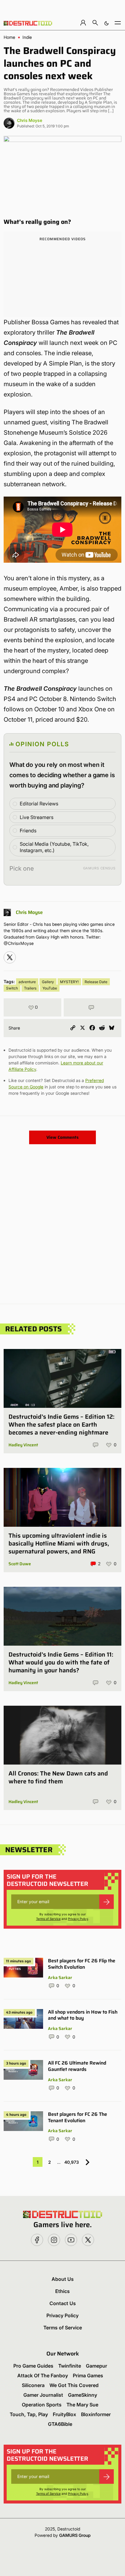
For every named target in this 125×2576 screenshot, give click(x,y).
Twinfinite (70, 2366)
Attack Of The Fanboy (43, 2375)
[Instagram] (10, 957)
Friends (28, 831)
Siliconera (33, 2385)
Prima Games (88, 2375)
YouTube (50, 988)
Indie (27, 37)
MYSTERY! (69, 982)
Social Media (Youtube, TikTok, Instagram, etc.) (54, 847)
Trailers (30, 988)
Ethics (62, 2291)
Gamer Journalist (43, 2395)
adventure (27, 982)
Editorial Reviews (39, 804)
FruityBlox (64, 2414)
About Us (63, 2279)
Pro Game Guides (33, 2366)
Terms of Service (48, 1919)
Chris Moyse (30, 120)
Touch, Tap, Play (29, 2414)
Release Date (96, 982)
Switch (12, 988)
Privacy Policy (78, 1919)
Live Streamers (37, 817)
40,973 (72, 2162)
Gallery (48, 982)
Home (9, 37)
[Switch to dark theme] (106, 23)
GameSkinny (83, 2395)
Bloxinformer (96, 2414)
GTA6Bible (60, 2424)
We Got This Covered (74, 2385)
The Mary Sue (82, 2405)
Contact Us (63, 2303)
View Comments (62, 1137)
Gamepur (96, 2366)
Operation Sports (42, 2405)
